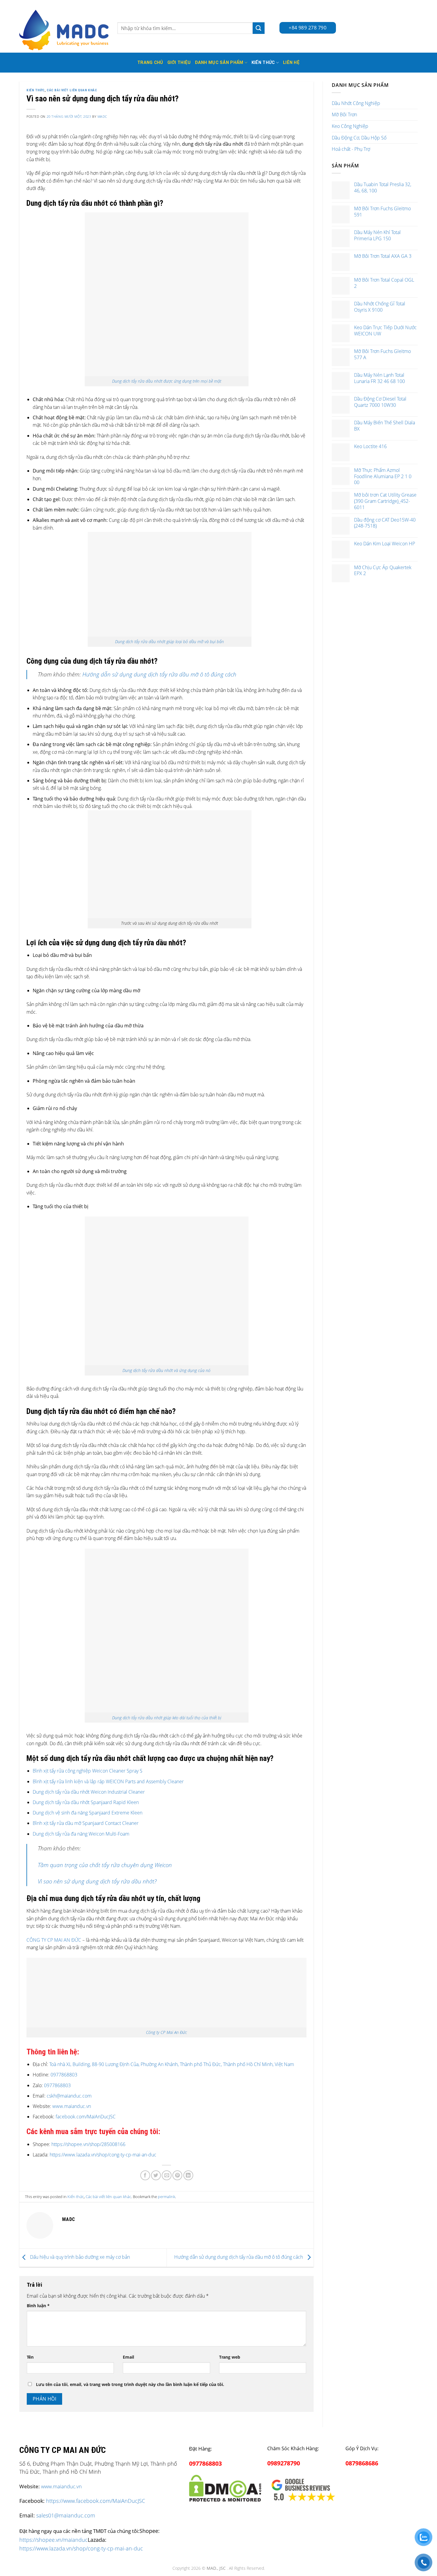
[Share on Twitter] (156, 2175)
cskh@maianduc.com (69, 2096)
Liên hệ (291, 63)
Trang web (230, 2357)
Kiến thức (263, 63)
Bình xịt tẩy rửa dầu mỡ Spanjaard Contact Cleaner (86, 1823)
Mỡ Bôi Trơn (344, 114)
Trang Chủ (150, 63)
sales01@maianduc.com (66, 2515)
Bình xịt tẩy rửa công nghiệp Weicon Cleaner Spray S (88, 1771)
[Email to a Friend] (167, 2175)
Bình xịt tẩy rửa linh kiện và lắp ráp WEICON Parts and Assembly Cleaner (109, 1781)
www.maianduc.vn (71, 2106)
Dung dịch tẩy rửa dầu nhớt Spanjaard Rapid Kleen (86, 1802)
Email (128, 2357)
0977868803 (64, 2075)
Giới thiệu (179, 63)
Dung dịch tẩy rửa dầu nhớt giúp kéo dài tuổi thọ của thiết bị (167, 1718)
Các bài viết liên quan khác (72, 90)
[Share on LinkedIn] (188, 2175)
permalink (166, 2197)
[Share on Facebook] (145, 2175)
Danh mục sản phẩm (219, 63)
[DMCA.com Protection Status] (225, 2487)
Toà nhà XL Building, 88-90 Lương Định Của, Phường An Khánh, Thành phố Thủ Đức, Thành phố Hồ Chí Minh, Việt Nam (172, 2064)
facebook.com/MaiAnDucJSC (86, 2117)
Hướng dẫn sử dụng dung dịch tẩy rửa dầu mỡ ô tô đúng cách (159, 674)
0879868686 (362, 2463)
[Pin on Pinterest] (177, 2175)
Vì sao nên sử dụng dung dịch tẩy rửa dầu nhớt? (97, 1881)
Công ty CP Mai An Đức (166, 2032)
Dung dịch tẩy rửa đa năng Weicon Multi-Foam (81, 1834)
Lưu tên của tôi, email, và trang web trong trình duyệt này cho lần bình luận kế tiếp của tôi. (130, 2384)
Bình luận (38, 2306)
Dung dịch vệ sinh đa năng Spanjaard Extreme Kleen (88, 1813)
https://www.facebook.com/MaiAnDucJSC (96, 2501)
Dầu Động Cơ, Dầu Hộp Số (359, 138)
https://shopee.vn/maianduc (54, 2540)
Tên (30, 2357)
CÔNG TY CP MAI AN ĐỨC (54, 1940)
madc (102, 116)
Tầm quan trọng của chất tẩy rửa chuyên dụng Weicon (105, 1865)
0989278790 (284, 2463)
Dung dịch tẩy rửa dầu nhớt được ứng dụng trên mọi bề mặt (167, 381)
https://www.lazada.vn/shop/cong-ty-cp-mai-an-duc (103, 2155)
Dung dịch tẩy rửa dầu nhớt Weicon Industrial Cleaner (89, 1792)
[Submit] (259, 28)
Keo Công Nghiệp (350, 126)
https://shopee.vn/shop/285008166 (88, 2144)
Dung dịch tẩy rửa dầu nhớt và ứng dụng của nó (166, 1370)
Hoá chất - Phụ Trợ (351, 149)
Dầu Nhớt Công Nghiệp (356, 103)
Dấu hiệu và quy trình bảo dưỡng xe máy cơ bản (79, 2257)
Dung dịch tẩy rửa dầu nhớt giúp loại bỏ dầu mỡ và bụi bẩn (169, 642)
